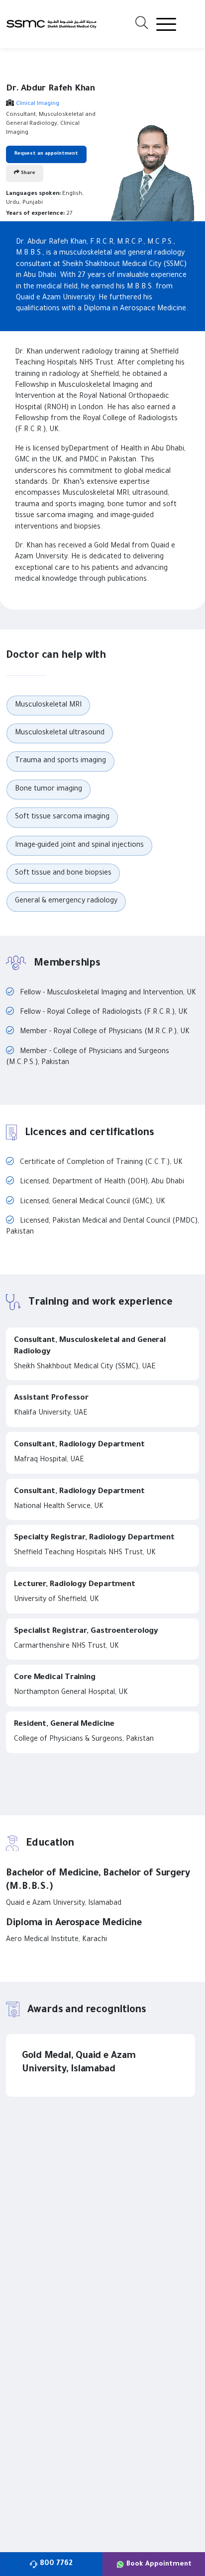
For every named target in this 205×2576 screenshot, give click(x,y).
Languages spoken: (33, 194)
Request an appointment (46, 154)
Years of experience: (35, 214)
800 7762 (56, 2564)
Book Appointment (159, 2564)
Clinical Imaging (38, 104)
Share (27, 173)
